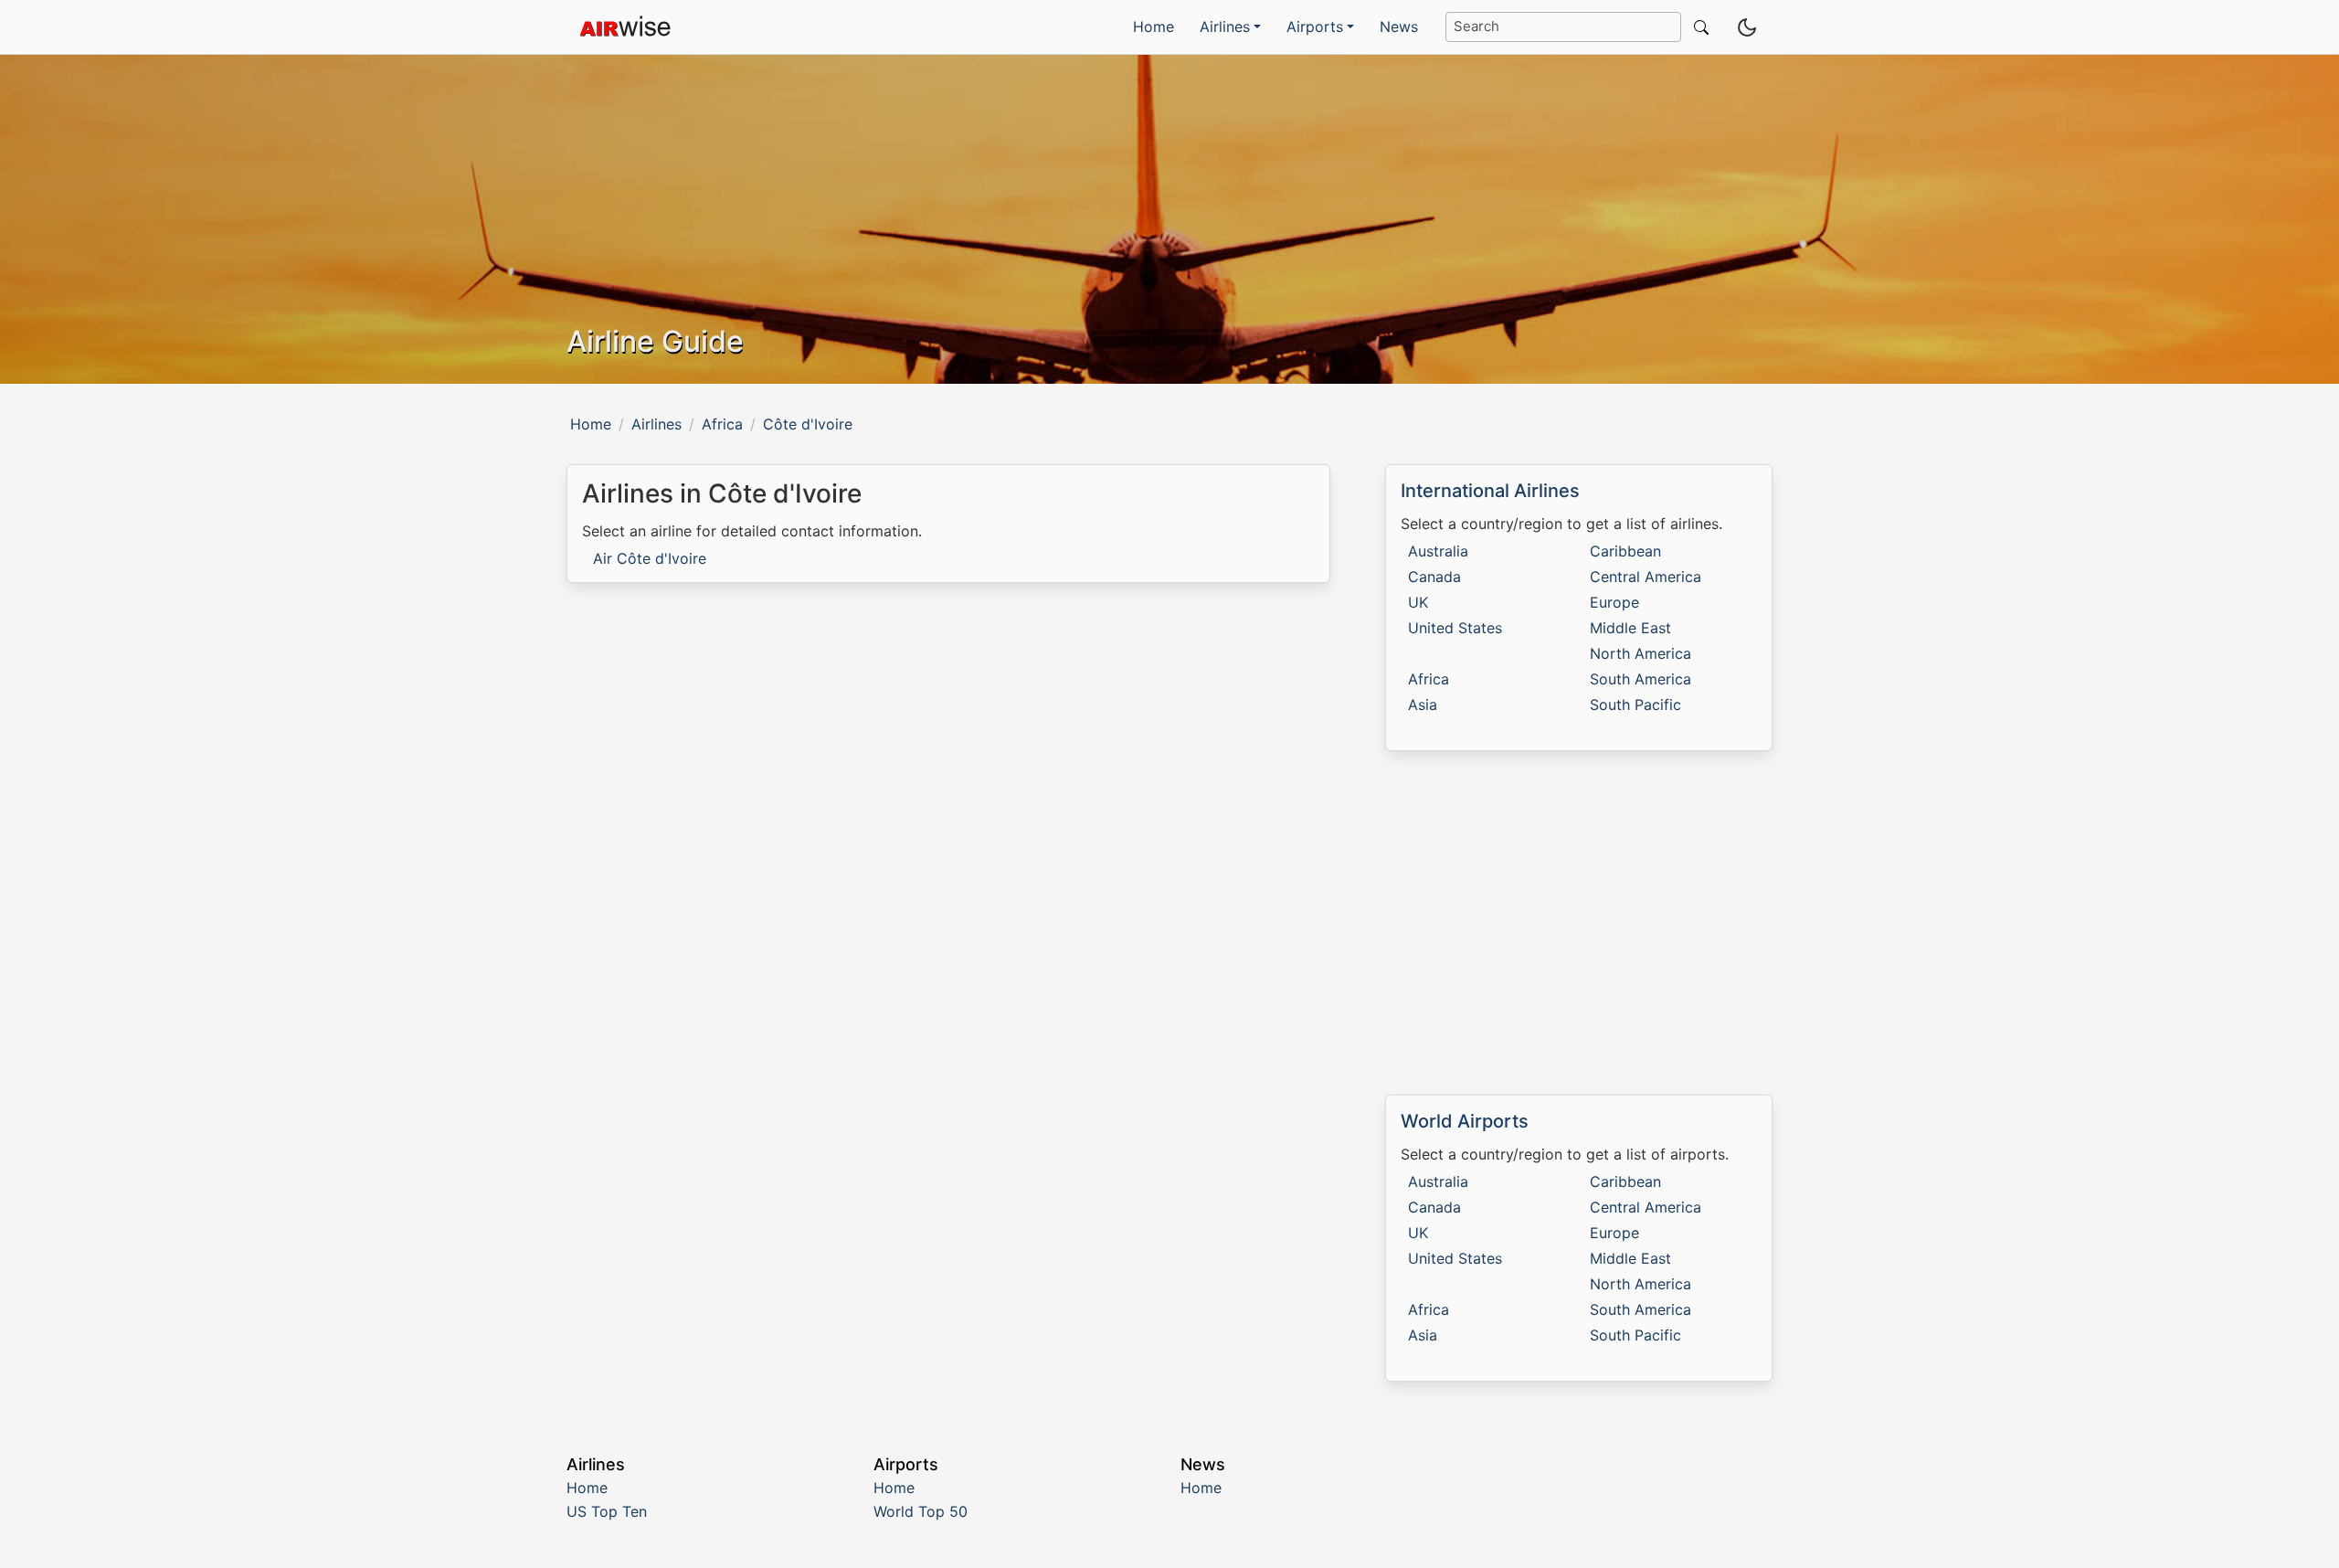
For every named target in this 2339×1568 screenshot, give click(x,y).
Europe (1614, 602)
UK (1418, 602)
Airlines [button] (1225, 26)
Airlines (656, 424)
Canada (1434, 577)
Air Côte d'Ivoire (650, 558)
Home (1154, 26)
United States (1455, 628)
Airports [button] (1315, 26)
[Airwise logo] (625, 27)
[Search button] (1698, 27)
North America (1640, 653)
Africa (722, 424)
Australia (1438, 551)
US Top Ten (607, 1511)
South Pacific (1635, 705)
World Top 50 (921, 1511)
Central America (1646, 577)
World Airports (1465, 1121)
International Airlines (1490, 491)
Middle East (1630, 628)
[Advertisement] (1579, 923)
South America (1640, 679)
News (1399, 26)
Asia (1423, 705)
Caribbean (1625, 551)
